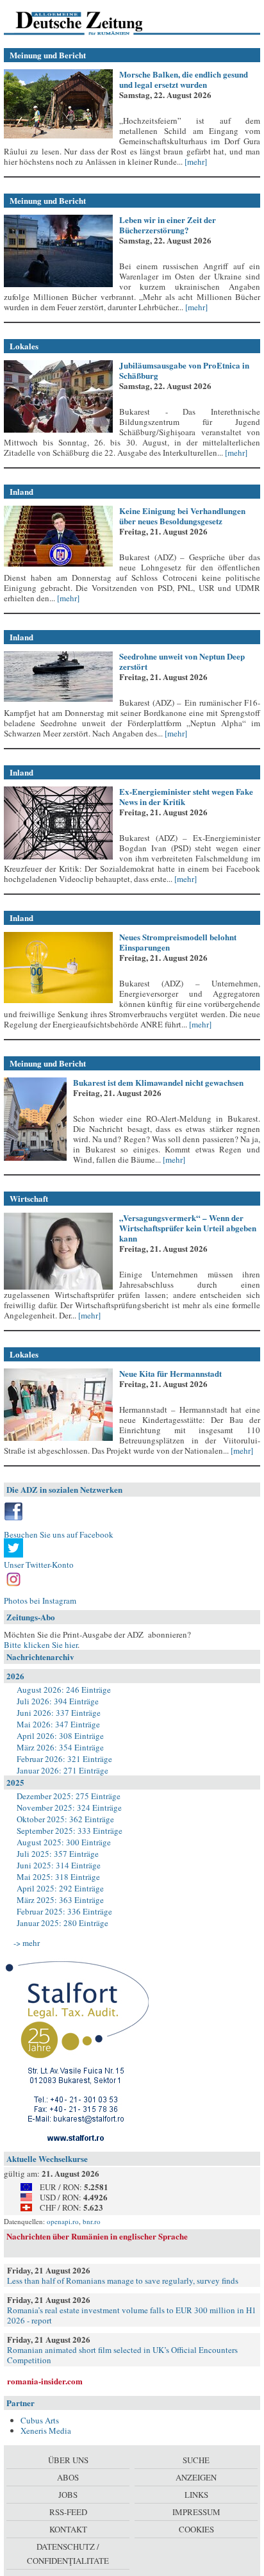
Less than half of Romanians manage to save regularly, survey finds (123, 2281)
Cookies (196, 2529)
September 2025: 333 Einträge (70, 1831)
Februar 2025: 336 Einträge (64, 1911)
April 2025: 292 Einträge (60, 1888)
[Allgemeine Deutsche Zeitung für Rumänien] (92, 22)
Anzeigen (196, 2477)
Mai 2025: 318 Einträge (58, 1877)
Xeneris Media (46, 2431)
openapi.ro (63, 2221)
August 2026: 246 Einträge (64, 1690)
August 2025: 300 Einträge (64, 1842)
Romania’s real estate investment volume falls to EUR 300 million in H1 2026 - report (132, 2315)
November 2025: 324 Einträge (69, 1807)
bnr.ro (92, 2221)
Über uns (68, 2460)
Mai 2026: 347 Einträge (58, 1724)
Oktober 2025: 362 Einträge (65, 1819)
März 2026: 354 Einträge (60, 1747)
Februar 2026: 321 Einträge (64, 1759)
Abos (68, 2477)
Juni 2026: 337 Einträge (59, 1713)
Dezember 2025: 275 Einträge (69, 1796)
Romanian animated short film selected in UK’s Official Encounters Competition (122, 2355)
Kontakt (68, 2529)
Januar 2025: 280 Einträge (62, 1923)
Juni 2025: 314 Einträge (59, 1865)
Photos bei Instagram (40, 1600)
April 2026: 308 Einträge (60, 1736)
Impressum (196, 2512)
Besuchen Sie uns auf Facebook (59, 1534)
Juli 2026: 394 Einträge (58, 1701)
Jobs (68, 2495)
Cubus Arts (40, 2420)
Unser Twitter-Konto (39, 1565)
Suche (196, 2460)
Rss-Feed (68, 2512)
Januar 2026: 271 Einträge (62, 1770)
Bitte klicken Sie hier (41, 1645)
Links (196, 2495)
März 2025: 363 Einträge (60, 1900)
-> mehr (27, 1943)
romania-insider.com (45, 2381)
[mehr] (195, 162)
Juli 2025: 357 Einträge (58, 1854)
